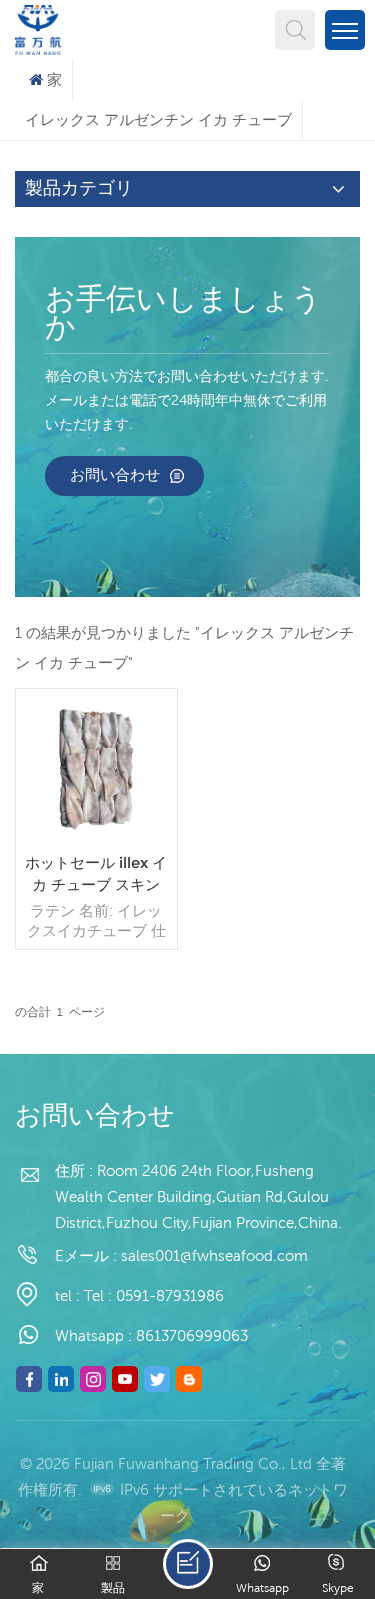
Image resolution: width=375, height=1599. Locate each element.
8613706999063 (192, 1335)
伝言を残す (188, 1564)
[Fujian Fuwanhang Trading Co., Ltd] (38, 27)
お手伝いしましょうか (183, 315)
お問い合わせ (115, 474)
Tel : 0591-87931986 (154, 1295)
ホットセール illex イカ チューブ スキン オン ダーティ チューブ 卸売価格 (96, 874)
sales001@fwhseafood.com (214, 1255)
